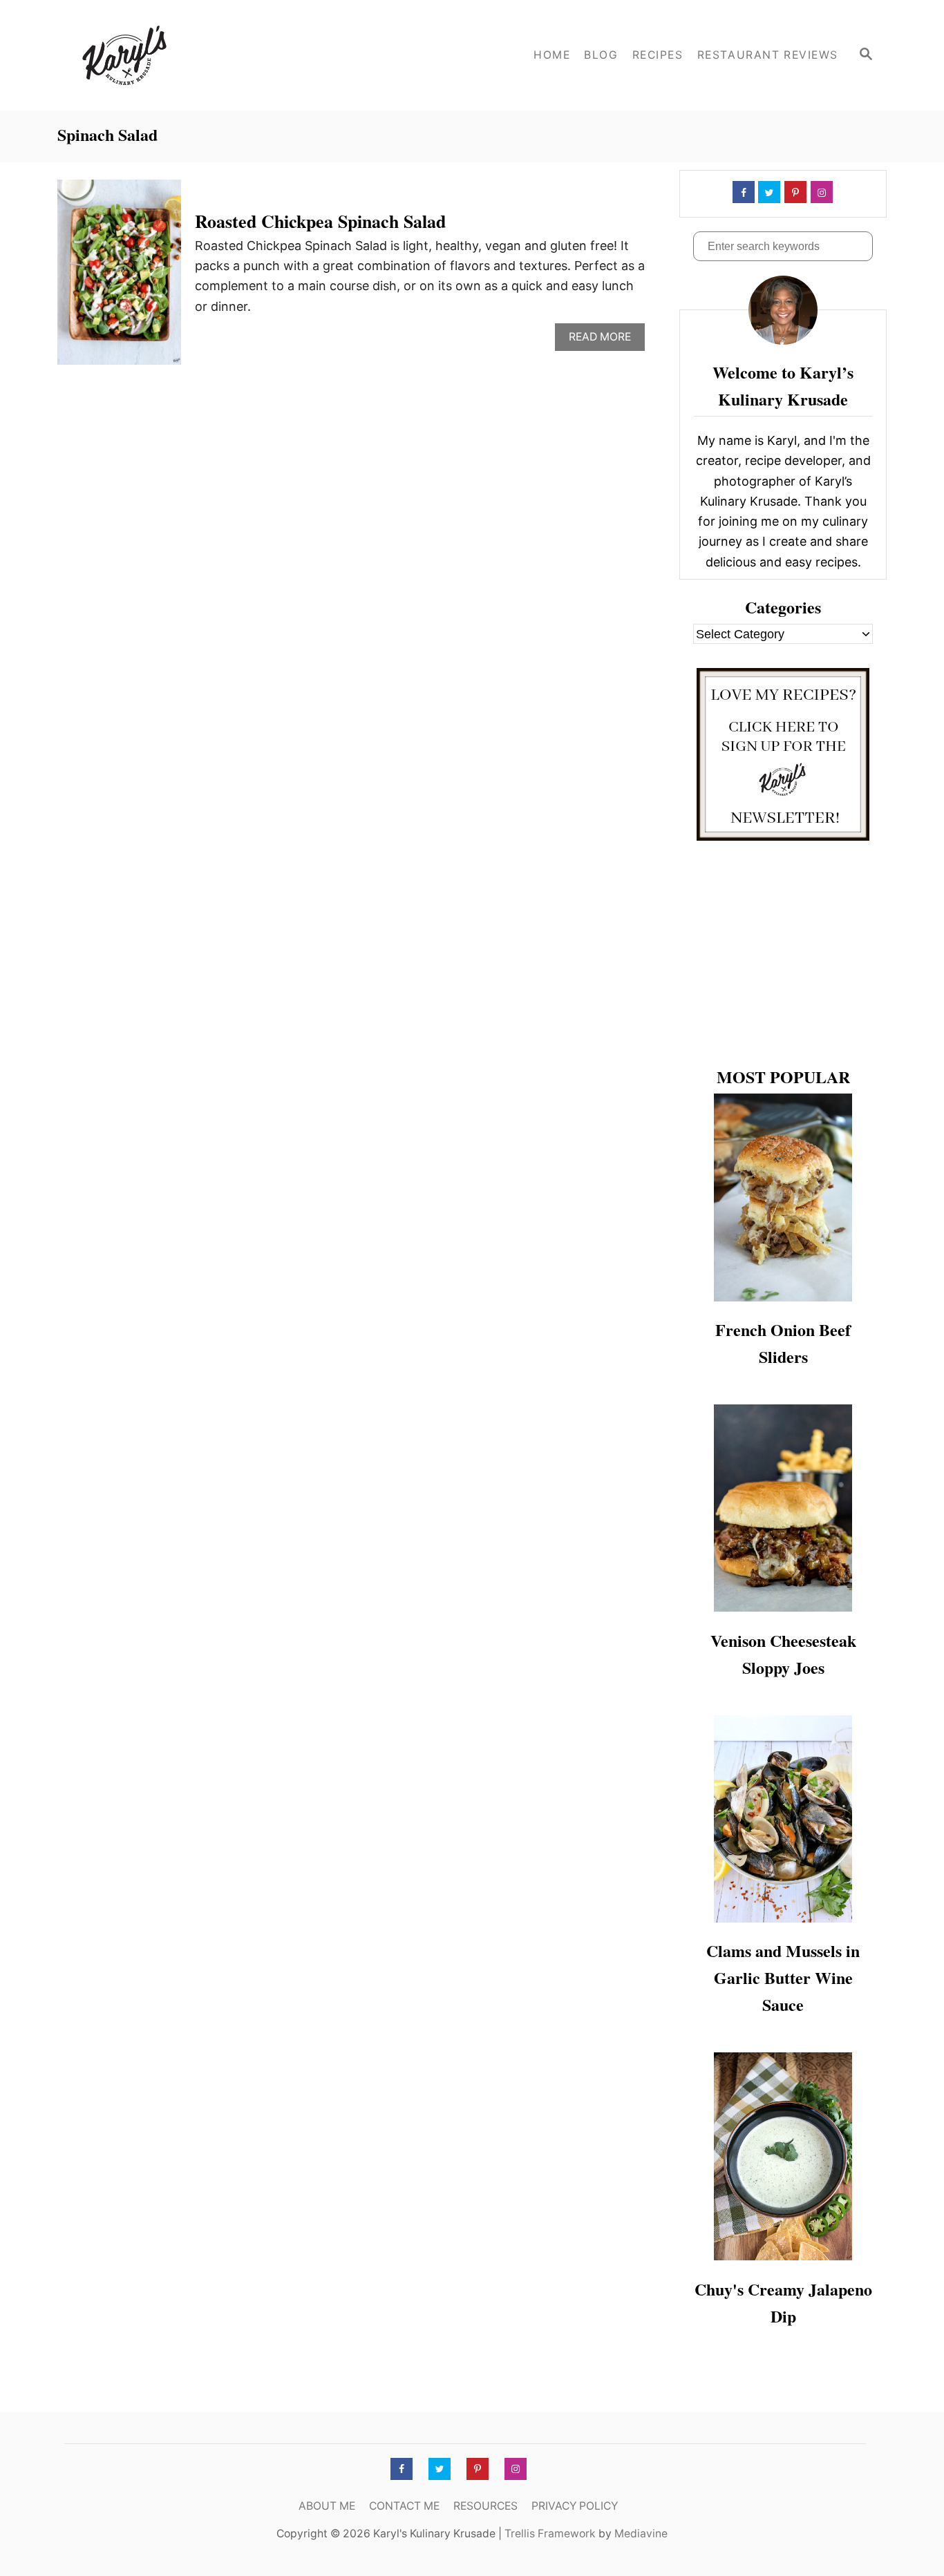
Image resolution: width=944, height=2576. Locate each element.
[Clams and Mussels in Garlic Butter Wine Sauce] (783, 1819)
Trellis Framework (550, 2534)
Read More (604, 340)
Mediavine (641, 2534)
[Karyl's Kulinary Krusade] (182, 55)
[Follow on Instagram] (820, 192)
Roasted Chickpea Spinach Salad (320, 221)
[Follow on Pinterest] (794, 192)
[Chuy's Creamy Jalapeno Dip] (783, 2156)
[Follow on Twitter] (768, 192)
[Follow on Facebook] (742, 192)
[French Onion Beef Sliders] (783, 1198)
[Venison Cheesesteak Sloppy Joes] (783, 1508)
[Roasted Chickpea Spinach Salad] (119, 278)
